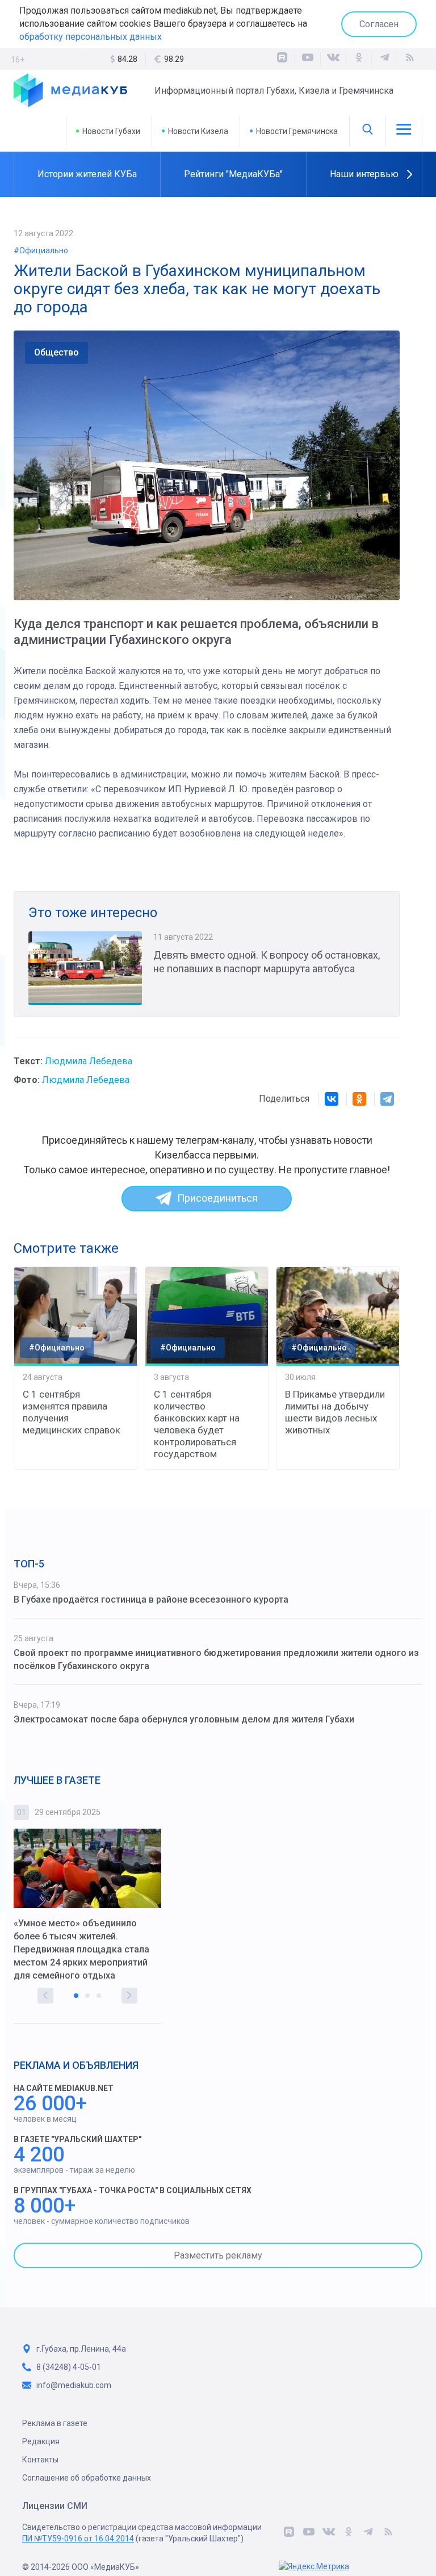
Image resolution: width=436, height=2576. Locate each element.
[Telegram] (387, 1099)
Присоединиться (217, 1198)
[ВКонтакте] (333, 59)
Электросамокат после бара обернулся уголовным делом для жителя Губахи (184, 1719)
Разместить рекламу (218, 2255)
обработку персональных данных (91, 37)
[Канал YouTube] (308, 59)
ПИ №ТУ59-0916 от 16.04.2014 (78, 2539)
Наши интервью (364, 174)
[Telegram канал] (384, 59)
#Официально (41, 250)
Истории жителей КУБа (87, 174)
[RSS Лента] (410, 59)
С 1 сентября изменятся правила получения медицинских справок (72, 1412)
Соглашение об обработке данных (87, 2478)
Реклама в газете (55, 2423)
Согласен (379, 24)
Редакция (41, 2441)
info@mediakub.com (74, 2385)
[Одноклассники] (359, 59)
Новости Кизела (198, 131)
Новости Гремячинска (297, 131)
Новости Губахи (111, 131)
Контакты (40, 2460)
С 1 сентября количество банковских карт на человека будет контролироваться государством (197, 1424)
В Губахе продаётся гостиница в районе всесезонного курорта (151, 1599)
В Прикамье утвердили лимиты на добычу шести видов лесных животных (335, 1412)
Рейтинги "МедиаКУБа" (233, 174)
